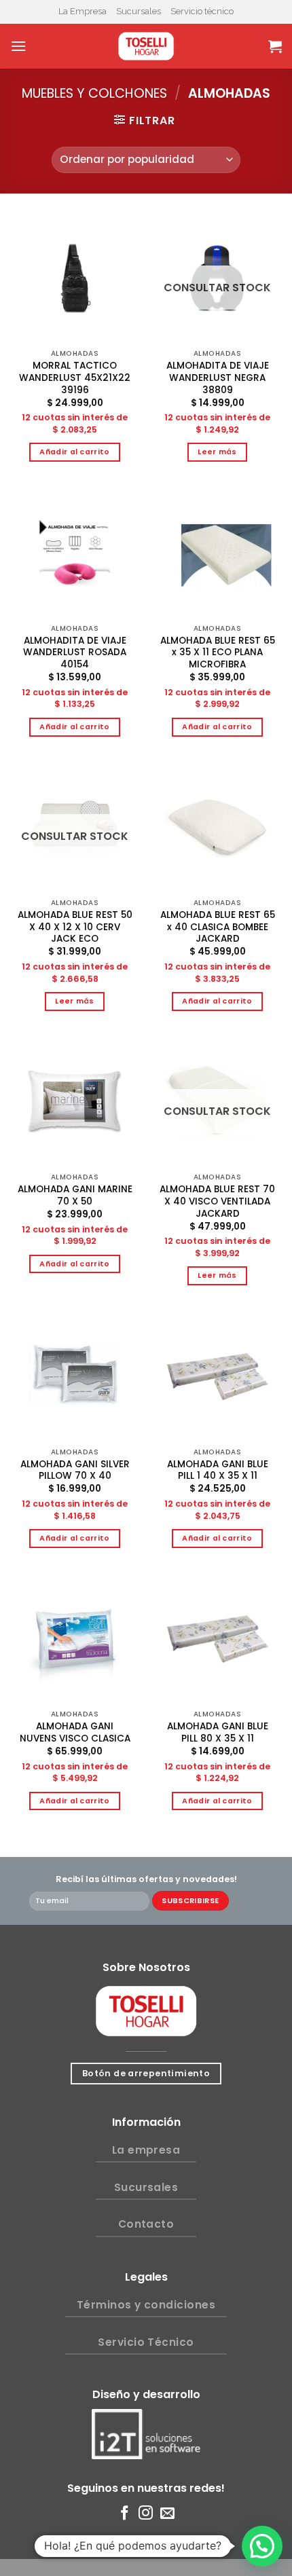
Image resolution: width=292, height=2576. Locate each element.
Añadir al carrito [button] (75, 452)
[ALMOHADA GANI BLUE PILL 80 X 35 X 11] (217, 1638)
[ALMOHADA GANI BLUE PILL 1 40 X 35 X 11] (217, 1376)
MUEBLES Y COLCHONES (94, 93)
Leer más (217, 452)
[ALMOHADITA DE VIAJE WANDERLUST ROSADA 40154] (75, 553)
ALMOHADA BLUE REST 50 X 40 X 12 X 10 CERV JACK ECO (75, 927)
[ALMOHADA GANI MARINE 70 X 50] (75, 1101)
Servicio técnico (202, 11)
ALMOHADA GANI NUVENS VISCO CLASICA (75, 1732)
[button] (262, 2546)
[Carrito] (275, 46)
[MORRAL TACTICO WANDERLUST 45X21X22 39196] (75, 278)
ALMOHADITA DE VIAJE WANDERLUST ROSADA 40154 (75, 653)
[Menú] (18, 46)
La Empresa (83, 11)
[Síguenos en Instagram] (146, 2514)
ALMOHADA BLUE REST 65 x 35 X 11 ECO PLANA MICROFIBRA (218, 653)
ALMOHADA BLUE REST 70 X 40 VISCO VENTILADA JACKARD (217, 1201)
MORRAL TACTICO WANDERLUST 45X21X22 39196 (75, 378)
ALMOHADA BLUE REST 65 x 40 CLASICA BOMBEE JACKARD (218, 927)
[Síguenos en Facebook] (125, 2514)
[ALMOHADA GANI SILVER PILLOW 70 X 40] (75, 1376)
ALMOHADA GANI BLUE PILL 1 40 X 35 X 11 (218, 1470)
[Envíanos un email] (167, 2514)
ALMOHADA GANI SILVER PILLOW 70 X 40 (75, 1470)
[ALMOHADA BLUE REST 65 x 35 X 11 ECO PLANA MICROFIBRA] (217, 553)
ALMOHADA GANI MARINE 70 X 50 (75, 1195)
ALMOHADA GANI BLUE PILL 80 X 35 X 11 (218, 1732)
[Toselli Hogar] (146, 46)
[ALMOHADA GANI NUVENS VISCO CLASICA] (75, 1638)
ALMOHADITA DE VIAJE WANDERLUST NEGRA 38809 (218, 378)
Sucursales (139, 11)
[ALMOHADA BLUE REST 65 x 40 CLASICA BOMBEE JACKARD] (217, 827)
